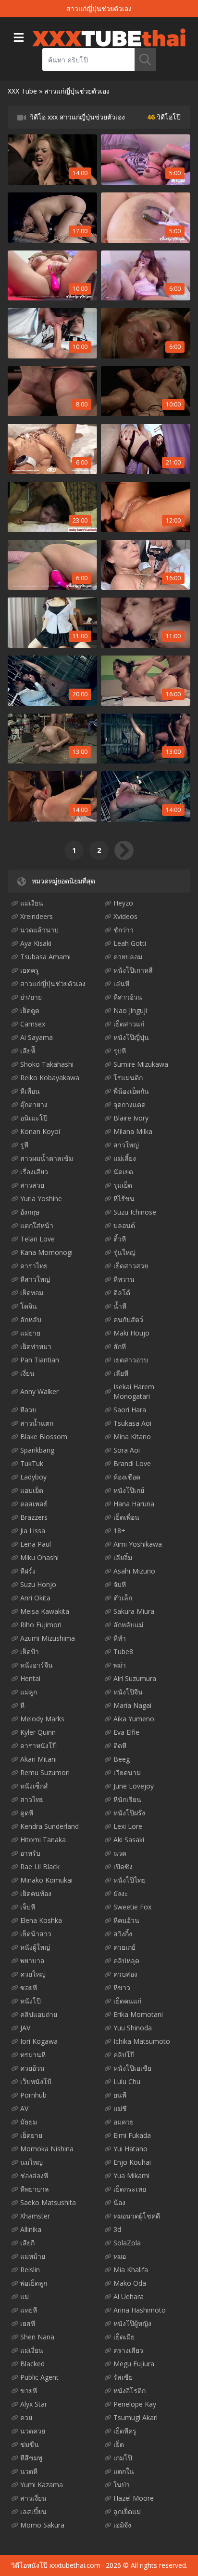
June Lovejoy (134, 1786)
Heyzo (123, 903)
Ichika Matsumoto (142, 2041)
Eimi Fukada (132, 2135)
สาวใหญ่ (126, 1145)
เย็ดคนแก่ (127, 2001)
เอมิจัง (122, 2525)
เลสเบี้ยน (33, 2511)
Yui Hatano (130, 2149)
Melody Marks (42, 1719)
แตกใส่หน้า (37, 1225)
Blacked (32, 2364)
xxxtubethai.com (75, 2565)
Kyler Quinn (38, 1732)
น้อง (119, 2202)
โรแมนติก (128, 1078)
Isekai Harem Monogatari (134, 1391)
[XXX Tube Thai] (109, 37)
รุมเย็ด (123, 1185)
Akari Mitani (38, 1759)
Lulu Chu (127, 2081)
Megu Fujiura (134, 2364)
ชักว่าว (124, 930)
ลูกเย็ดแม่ (127, 2511)
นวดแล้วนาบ (39, 930)
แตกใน (124, 2471)
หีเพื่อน (30, 1091)
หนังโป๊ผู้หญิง (132, 2323)
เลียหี (121, 1373)
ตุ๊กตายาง (34, 1104)
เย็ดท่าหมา (36, 1346)
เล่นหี (121, 984)
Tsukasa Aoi (132, 1423)
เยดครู (30, 970)
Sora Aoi (127, 1450)
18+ (119, 1531)
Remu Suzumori (45, 1772)
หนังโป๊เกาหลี (133, 970)
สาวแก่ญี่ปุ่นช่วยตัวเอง (53, 984)
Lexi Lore (128, 1826)
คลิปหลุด (126, 1961)
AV (24, 2108)
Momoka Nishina (47, 2149)
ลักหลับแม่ (128, 1625)
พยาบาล (32, 1961)
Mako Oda (130, 2283)
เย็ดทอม (32, 1293)
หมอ (120, 2256)
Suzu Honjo (38, 1584)
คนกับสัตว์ (128, 1319)
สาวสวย (32, 1185)
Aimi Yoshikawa (138, 1544)
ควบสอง (125, 1974)
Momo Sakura (42, 2525)
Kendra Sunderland (49, 1826)
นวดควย (33, 2431)
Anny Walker (39, 1391)
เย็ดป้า (30, 1652)
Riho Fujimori (41, 1625)
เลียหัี (28, 1051)
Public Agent (39, 2377)
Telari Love (37, 1239)
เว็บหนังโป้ (36, 2081)
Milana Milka (133, 1131)
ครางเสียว (128, 2350)
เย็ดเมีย (124, 2337)
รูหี (24, 1145)
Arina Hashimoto (140, 2310)
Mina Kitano (132, 1437)
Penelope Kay (135, 2404)
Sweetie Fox (132, 1907)
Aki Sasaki (129, 1840)
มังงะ (121, 1893)
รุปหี (120, 1051)
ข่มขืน (30, 2444)
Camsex (33, 1024)
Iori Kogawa (39, 2041)
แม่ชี (120, 2108)
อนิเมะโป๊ (34, 1118)
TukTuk (32, 1463)
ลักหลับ (31, 1319)
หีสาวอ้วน (128, 997)
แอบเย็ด (32, 1490)
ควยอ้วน (32, 2068)
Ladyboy (33, 1477)
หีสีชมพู (31, 2458)
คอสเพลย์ (34, 1504)
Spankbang (37, 1450)
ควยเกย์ (124, 1947)
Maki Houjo (131, 1333)
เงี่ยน (27, 1373)
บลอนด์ (124, 1225)
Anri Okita (35, 1598)
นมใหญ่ (31, 2162)
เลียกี (27, 2243)
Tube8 (123, 1652)
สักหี (120, 1346)
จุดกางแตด (130, 1104)
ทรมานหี (33, 2055)
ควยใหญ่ (33, 1974)
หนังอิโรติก (130, 2391)
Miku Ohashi (39, 1557)
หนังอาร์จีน (37, 1665)
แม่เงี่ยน (32, 2350)
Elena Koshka (41, 1920)
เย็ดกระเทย (130, 2189)
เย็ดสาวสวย (131, 1266)
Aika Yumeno (134, 1719)
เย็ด (119, 2444)
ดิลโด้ (122, 1293)
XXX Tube (22, 91)
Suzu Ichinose (135, 1212)
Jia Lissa (33, 1531)
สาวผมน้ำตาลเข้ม (47, 1158)
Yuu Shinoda (133, 2028)
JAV (25, 2028)
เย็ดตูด (30, 1010)
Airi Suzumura (135, 1678)
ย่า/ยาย (31, 997)
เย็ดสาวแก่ (129, 1024)
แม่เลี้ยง (125, 1158)
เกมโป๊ (123, 2458)
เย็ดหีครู (125, 2431)
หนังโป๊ (31, 2001)
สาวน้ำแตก (37, 1423)
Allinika (31, 2229)
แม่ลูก (29, 1692)
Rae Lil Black (40, 1866)
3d (117, 2229)
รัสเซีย (123, 2377)
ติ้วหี (120, 1239)
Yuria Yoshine (41, 1199)
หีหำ (120, 1638)
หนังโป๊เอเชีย (132, 2068)
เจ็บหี (28, 1907)
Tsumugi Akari (136, 2417)
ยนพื (120, 2095)
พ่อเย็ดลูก (34, 2283)
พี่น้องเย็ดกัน (131, 1091)
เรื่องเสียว (34, 1172)
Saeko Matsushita (48, 2202)
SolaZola (127, 2243)
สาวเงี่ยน (33, 2498)
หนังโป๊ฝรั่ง (129, 1813)
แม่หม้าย (33, 2256)
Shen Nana (37, 2337)
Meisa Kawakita (45, 1611)
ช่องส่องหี (34, 2176)
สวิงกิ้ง (123, 1934)
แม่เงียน (32, 903)
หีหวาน (124, 1279)
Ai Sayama (37, 1037)
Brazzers (34, 1517)
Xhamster (35, 2216)
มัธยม (29, 2122)
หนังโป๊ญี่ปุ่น (131, 1037)
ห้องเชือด (127, 1477)
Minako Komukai (46, 1880)
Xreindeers (37, 916)
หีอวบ (28, 1410)
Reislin (30, 2270)
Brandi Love (132, 1463)
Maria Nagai (132, 1705)
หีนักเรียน (127, 1799)
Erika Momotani (138, 2014)
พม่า (120, 1665)
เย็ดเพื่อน (126, 1517)
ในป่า (122, 2485)
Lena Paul (36, 1544)
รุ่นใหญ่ (124, 1252)
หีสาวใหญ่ (35, 1279)
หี (22, 1705)
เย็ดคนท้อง (36, 1893)
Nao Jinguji (130, 1010)
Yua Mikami (131, 2176)
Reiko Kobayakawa (50, 1078)
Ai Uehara (129, 2296)
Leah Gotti (130, 943)
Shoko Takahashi (47, 1064)
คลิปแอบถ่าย (39, 2014)
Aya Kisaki (36, 943)
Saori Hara (130, 1410)
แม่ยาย (30, 1333)
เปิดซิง (123, 1866)
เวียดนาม (127, 1772)
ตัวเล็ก (123, 1598)
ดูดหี (27, 1813)
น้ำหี (120, 1306)
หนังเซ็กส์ (34, 1786)
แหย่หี (29, 2310)
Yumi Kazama (42, 2485)
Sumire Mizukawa (141, 1064)
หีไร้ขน (124, 1199)
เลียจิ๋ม (123, 1557)
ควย (26, 2417)
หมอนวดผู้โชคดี (137, 2216)
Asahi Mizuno (134, 1571)
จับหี (120, 1584)
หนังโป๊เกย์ (129, 1490)
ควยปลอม (128, 957)
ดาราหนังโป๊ (38, 1746)
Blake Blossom (44, 1437)
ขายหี (29, 2391)
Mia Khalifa (131, 2270)
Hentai (30, 1678)
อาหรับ (30, 1853)
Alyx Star (34, 2404)
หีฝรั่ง (28, 1571)
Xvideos (125, 916)
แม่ (25, 2296)
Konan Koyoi (40, 1131)
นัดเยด (123, 1172)
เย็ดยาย (31, 2135)
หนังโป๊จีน (128, 1692)
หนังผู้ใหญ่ (35, 1947)
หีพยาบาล (35, 2189)
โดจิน (29, 1306)
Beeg (122, 1759)
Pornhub (33, 2095)
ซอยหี (29, 1987)
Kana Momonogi (46, 1252)
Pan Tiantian (40, 1360)
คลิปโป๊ (124, 2055)
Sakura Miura (134, 1611)
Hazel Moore (134, 2498)
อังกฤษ (30, 1212)
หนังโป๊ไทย (130, 1880)
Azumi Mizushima (48, 1638)
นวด (120, 1853)
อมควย (124, 2122)
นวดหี (29, 2471)
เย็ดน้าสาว (36, 1934)
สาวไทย (32, 1799)
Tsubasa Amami (45, 957)
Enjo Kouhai (132, 2162)
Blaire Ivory (131, 1118)
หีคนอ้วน (126, 1920)
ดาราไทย (34, 1266)
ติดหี (120, 1746)
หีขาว (122, 1987)
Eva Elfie (126, 1732)
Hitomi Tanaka (43, 1840)
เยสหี (28, 2323)
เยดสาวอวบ (131, 1360)
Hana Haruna (134, 1504)
